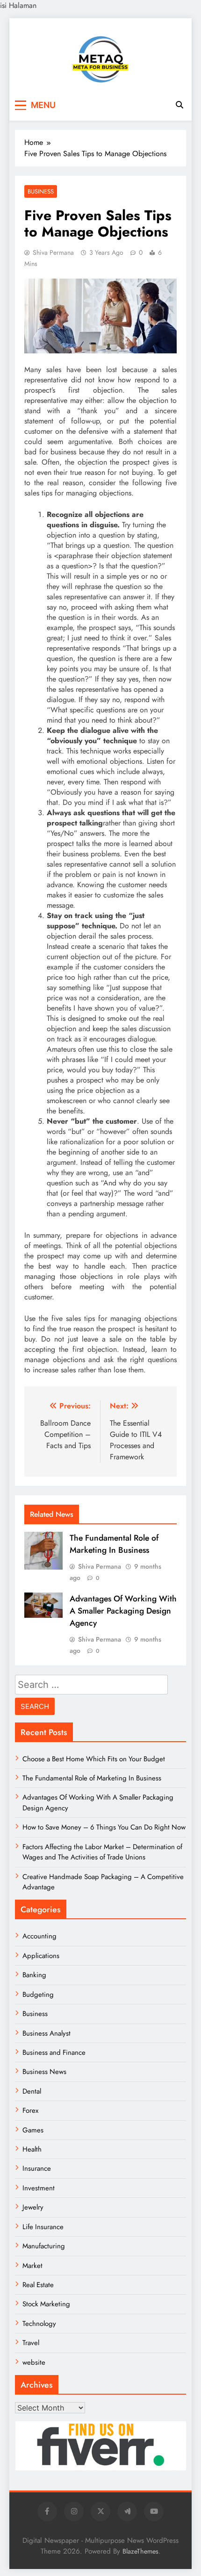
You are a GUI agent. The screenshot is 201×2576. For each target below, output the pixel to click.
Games (33, 2130)
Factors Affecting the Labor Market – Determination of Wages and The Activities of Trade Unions (102, 1852)
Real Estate (38, 2285)
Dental (32, 2091)
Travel (31, 2343)
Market (32, 2266)
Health (32, 2149)
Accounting (39, 1936)
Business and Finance (54, 2052)
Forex (30, 2110)
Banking (34, 1975)
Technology (39, 2324)
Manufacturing (44, 2246)
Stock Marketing (46, 2304)
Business (41, 191)
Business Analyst (47, 2033)
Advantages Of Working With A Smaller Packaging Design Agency (123, 1611)
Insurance (37, 2168)
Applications (41, 1956)
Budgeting (38, 1995)
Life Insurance (43, 2227)
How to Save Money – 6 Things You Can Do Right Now (104, 1827)
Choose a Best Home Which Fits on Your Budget (94, 1759)
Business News (44, 2072)
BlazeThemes (140, 2551)
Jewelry (33, 2207)
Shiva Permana (53, 252)
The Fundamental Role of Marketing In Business (114, 1544)
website (34, 2362)
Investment (39, 2188)
